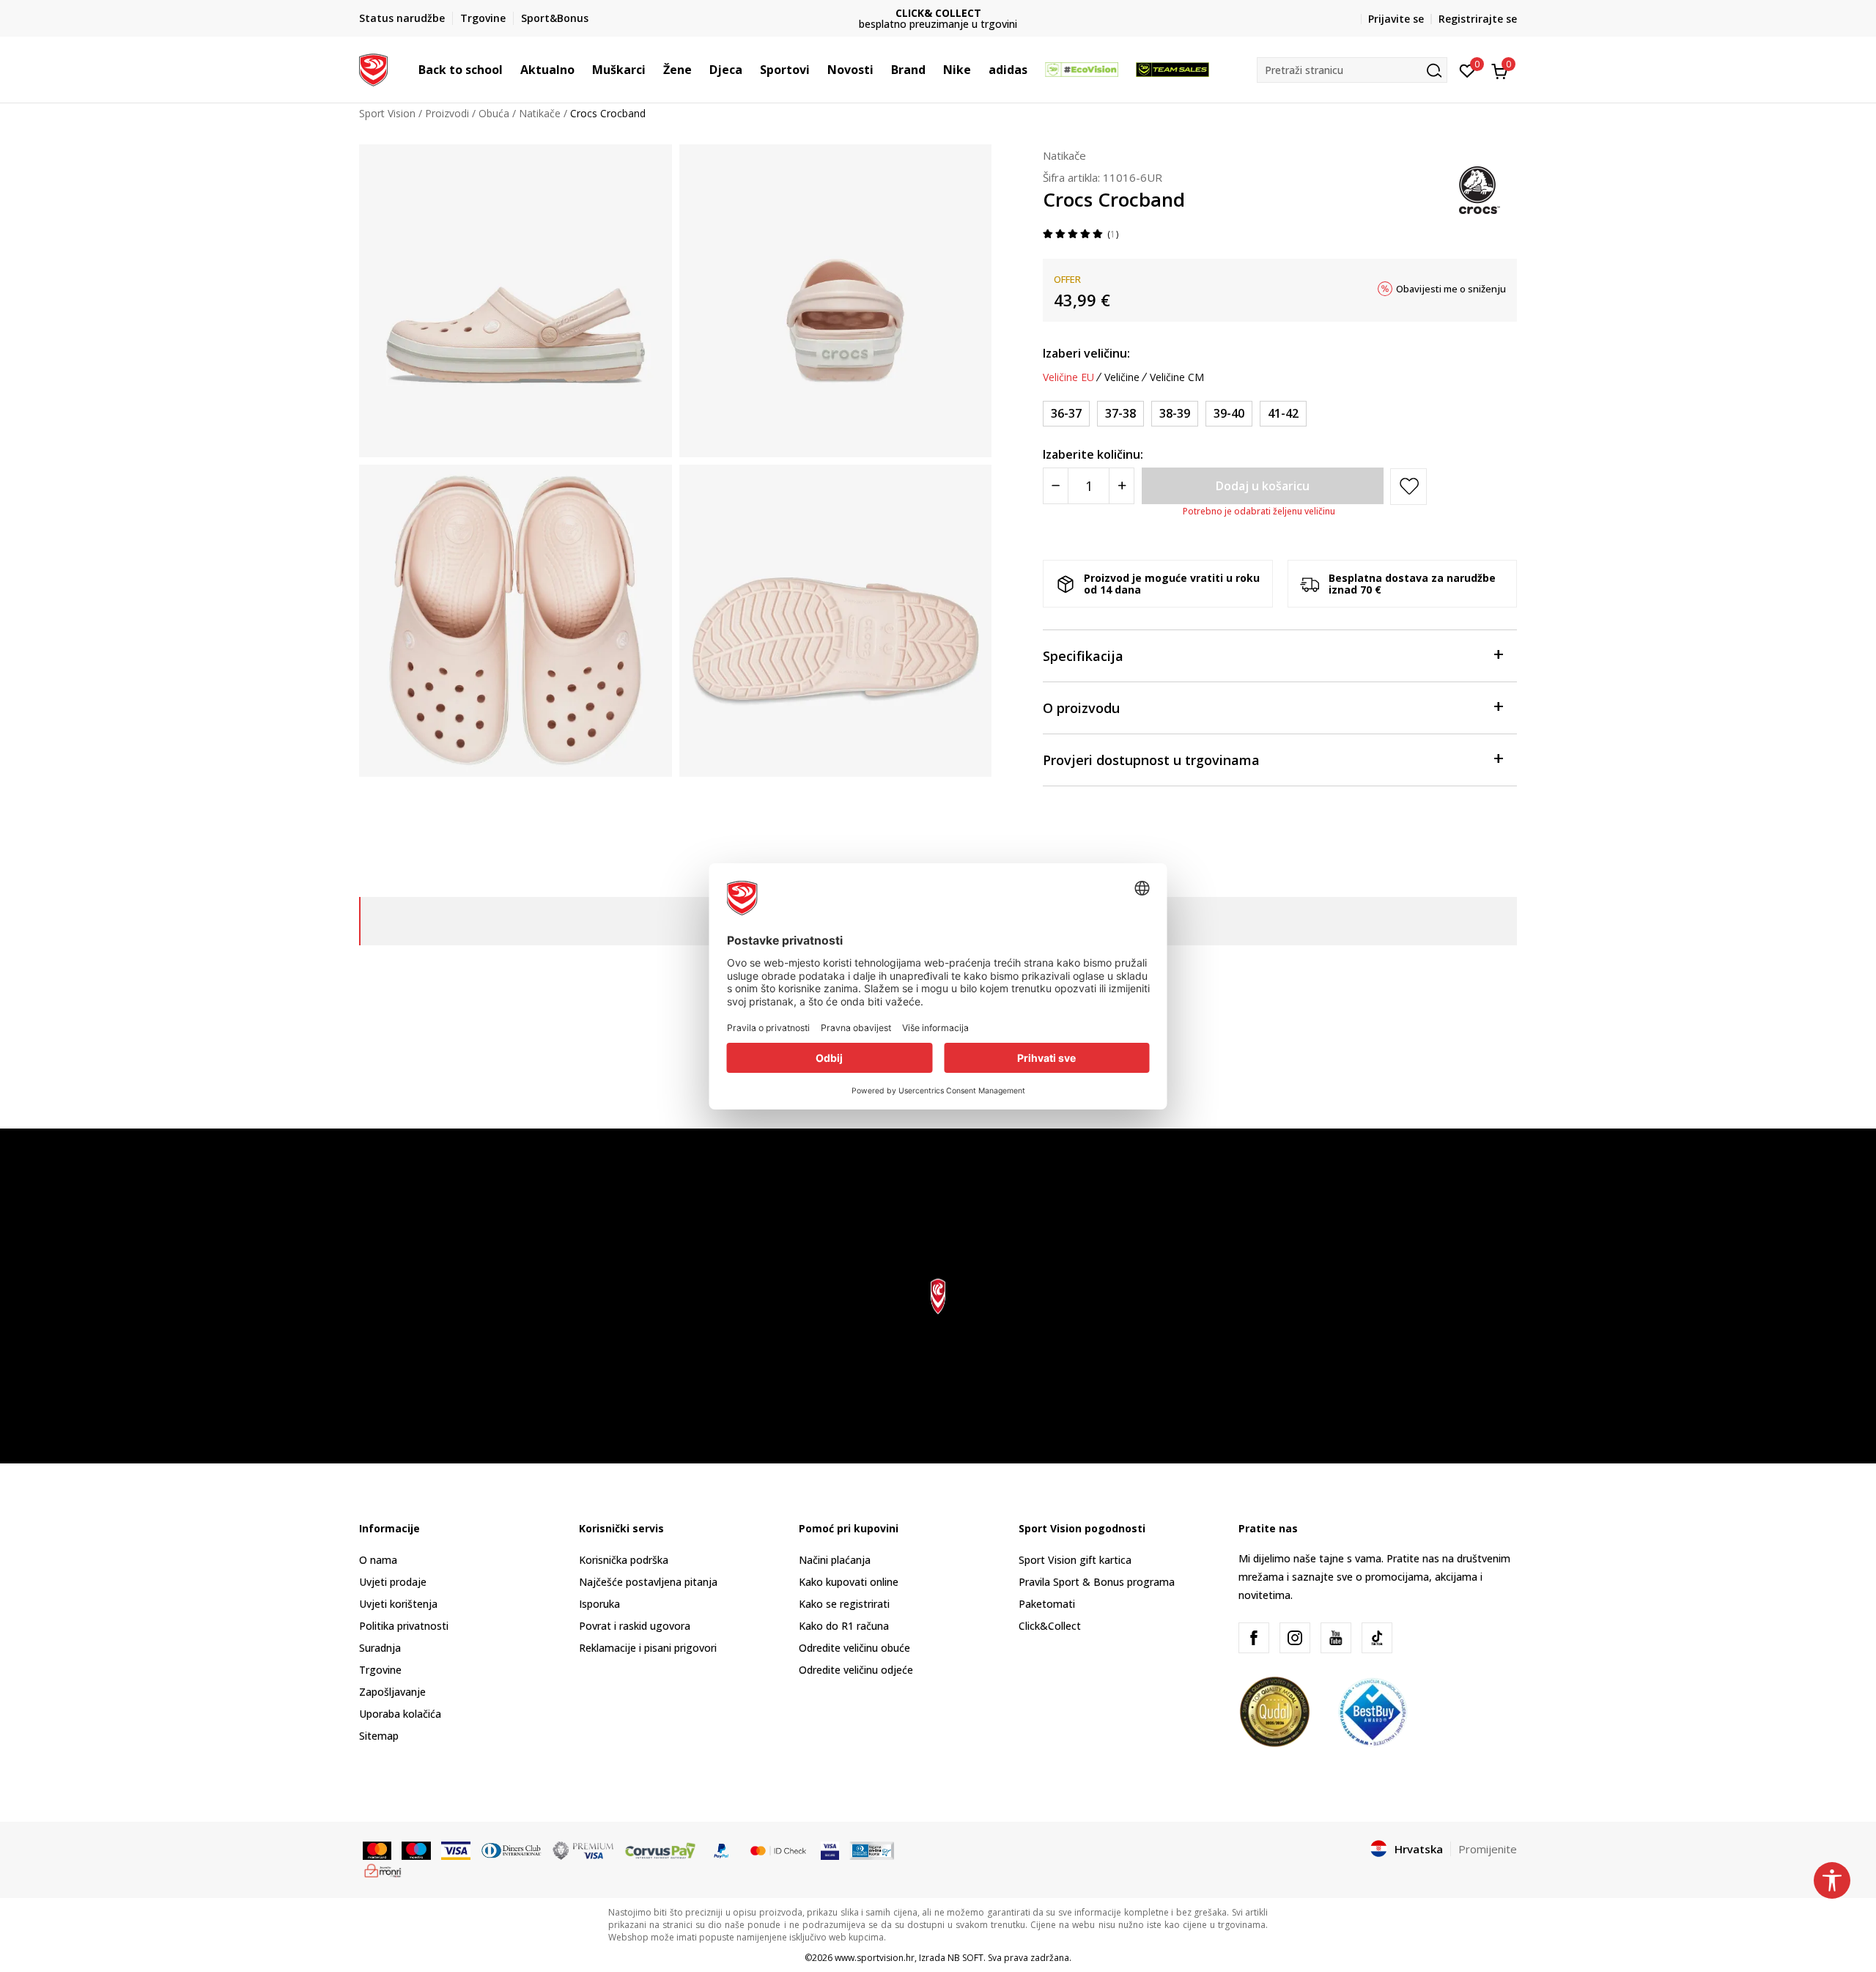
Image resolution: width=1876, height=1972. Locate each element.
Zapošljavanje (392, 1692)
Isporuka (599, 1604)
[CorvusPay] (660, 1850)
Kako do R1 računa (844, 1626)
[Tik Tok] (1377, 1638)
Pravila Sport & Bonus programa (1097, 1582)
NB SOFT (965, 1958)
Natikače (540, 113)
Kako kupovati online (849, 1582)
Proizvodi (447, 113)
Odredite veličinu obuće (854, 1648)
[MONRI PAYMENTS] (383, 1869)
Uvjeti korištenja (398, 1604)
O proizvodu (1081, 708)
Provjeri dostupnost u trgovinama (1151, 760)
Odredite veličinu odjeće (856, 1670)
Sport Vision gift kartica (1075, 1560)
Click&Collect (1050, 1626)
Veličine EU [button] (1068, 377)
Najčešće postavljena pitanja (648, 1582)
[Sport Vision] (373, 68)
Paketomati (1047, 1604)
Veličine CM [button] (1177, 377)
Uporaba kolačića (400, 1714)
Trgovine (380, 1670)
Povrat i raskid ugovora (635, 1626)
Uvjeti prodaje (393, 1582)
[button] (510, 70)
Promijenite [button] (1488, 1849)
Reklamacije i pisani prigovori (648, 1648)
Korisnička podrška (624, 1560)
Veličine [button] (1122, 377)
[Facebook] (1254, 1638)
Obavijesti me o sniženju (1451, 289)
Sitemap (379, 1736)
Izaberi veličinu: (1086, 353)
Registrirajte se (1478, 19)
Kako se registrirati (844, 1604)
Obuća (494, 113)
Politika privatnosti (404, 1626)
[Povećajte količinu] (1122, 486)
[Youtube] (1336, 1638)
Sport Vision (387, 113)
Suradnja (380, 1648)
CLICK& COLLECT (762, 13)
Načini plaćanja (835, 1560)
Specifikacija (1083, 656)
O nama (378, 1560)
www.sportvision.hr (875, 1958)
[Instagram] (1295, 1638)
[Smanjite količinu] (1056, 486)
